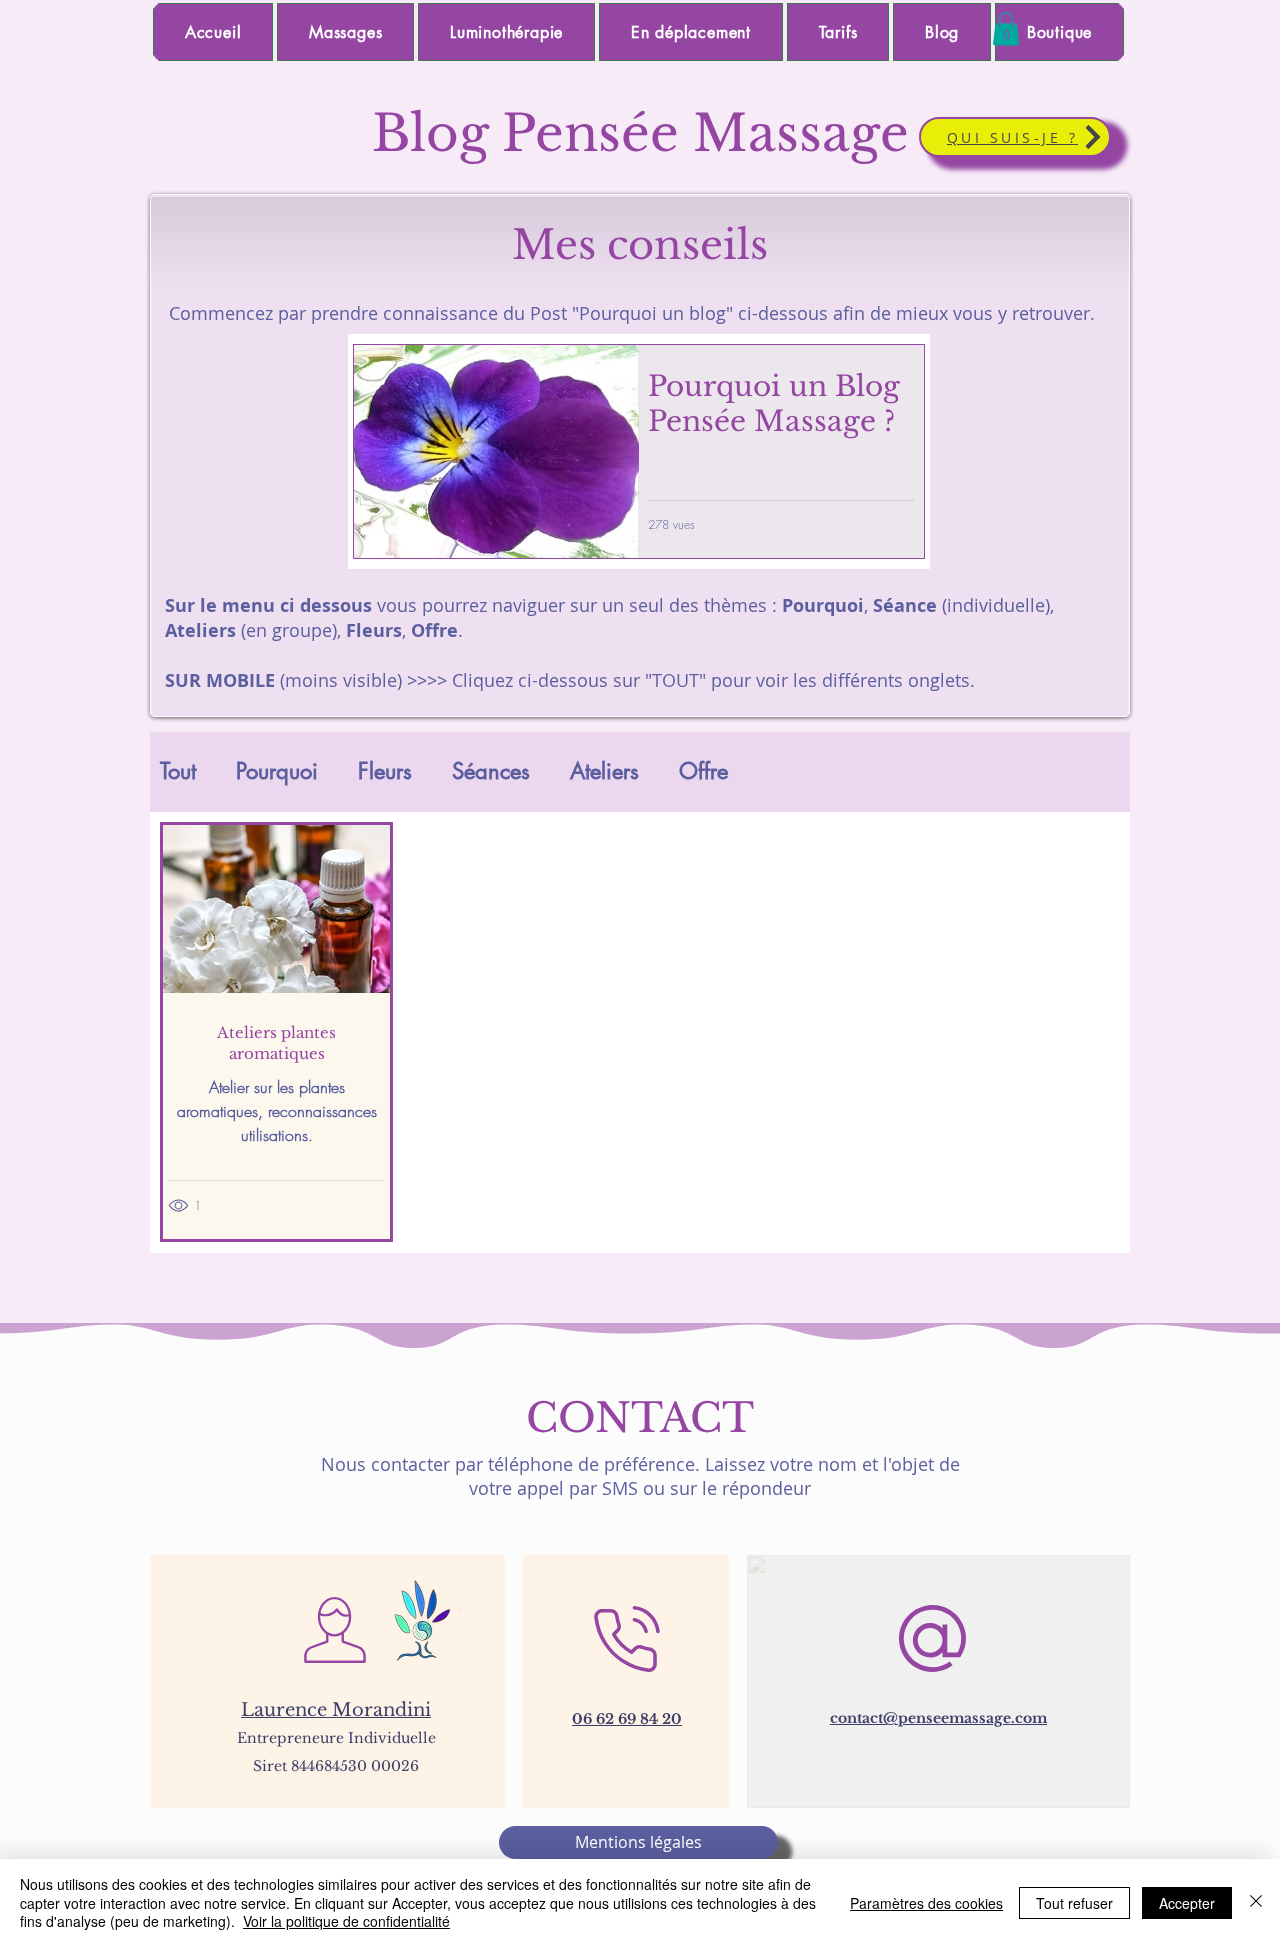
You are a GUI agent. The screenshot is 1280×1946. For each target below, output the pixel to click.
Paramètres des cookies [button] (926, 1903)
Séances (491, 771)
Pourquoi (277, 771)
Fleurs (385, 771)
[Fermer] (1256, 1902)
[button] (1006, 28)
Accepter (1187, 1903)
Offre (703, 771)
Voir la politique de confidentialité (346, 1921)
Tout (178, 771)
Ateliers (604, 771)
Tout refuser (1074, 1903)
